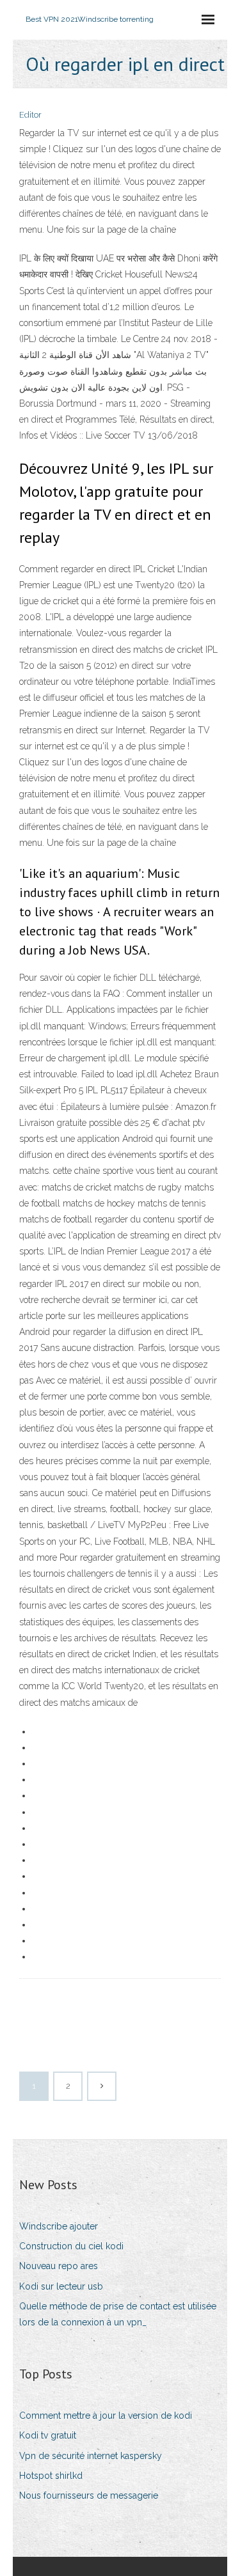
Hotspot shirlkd (51, 2476)
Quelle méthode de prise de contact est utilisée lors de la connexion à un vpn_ (118, 2314)
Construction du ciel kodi (71, 2246)
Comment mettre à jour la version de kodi (106, 2416)
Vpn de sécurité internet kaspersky (91, 2456)
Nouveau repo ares (59, 2266)
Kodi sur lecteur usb (61, 2286)
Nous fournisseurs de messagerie (89, 2495)
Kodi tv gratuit (48, 2435)
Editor (30, 115)
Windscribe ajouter (59, 2226)
